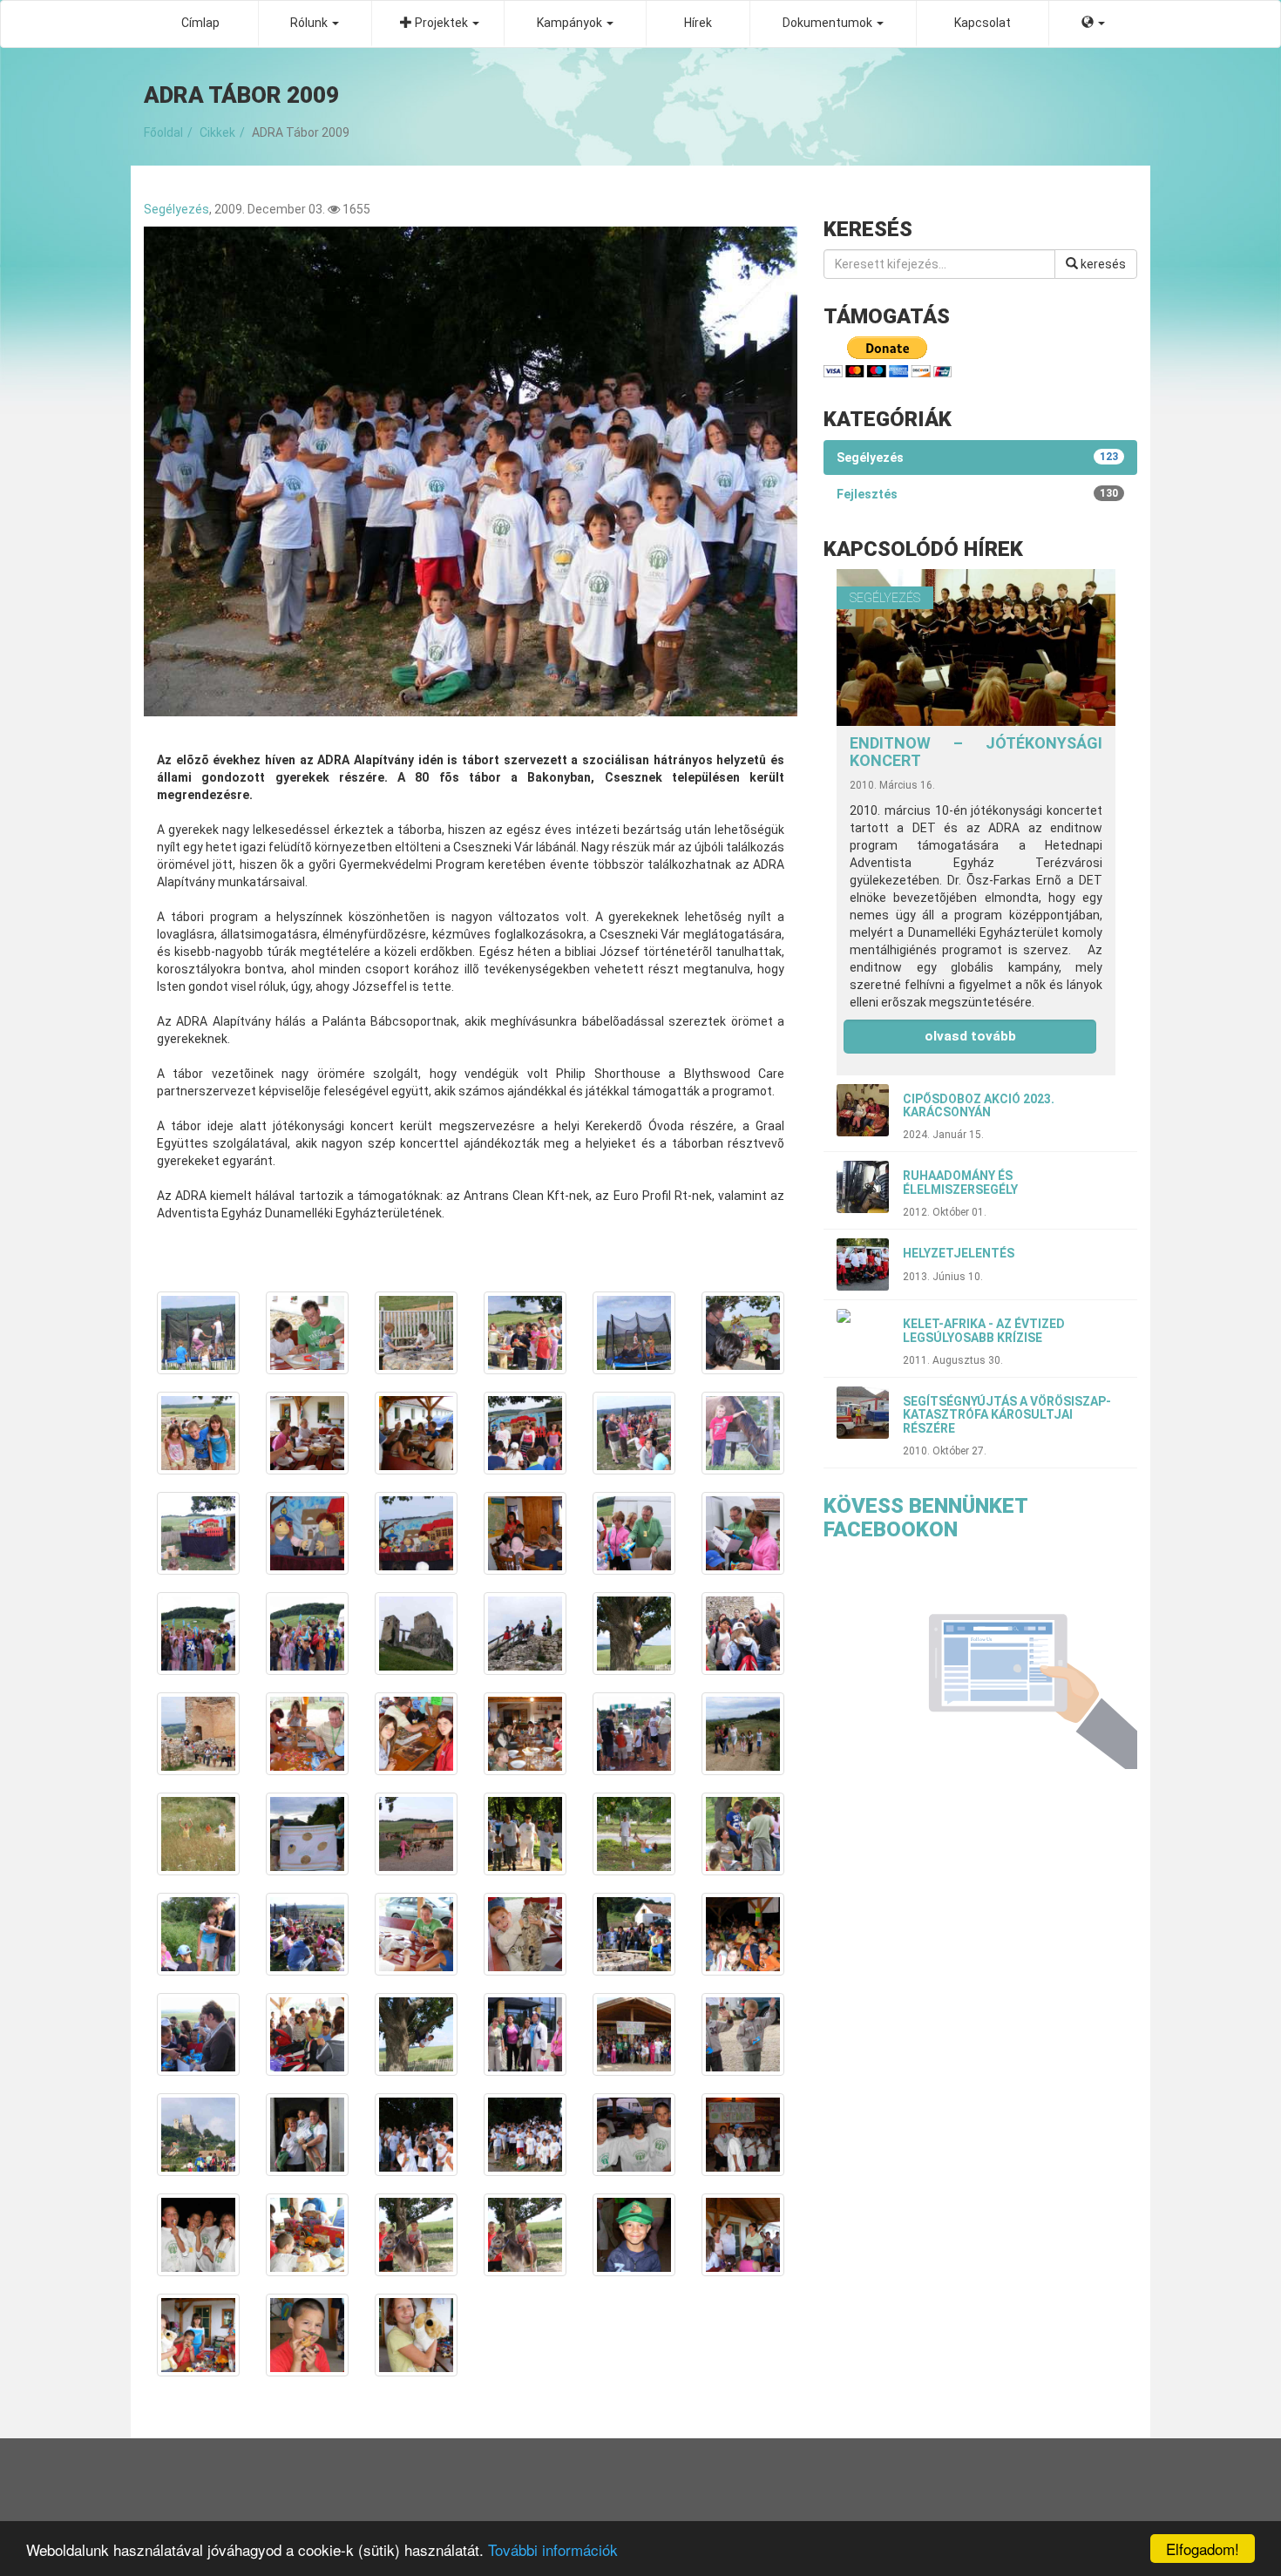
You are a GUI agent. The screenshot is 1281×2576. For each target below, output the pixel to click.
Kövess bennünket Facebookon (925, 1517)
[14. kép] (307, 1533)
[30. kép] (743, 1734)
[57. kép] (416, 2235)
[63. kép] (416, 2335)
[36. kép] (743, 1834)
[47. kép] (634, 2034)
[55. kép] (198, 2235)
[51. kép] (416, 2135)
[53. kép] (634, 2135)
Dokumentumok (829, 23)
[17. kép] (634, 1533)
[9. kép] (416, 1433)
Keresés (1102, 264)
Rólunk (310, 23)
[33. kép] (416, 1834)
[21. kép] (416, 1634)
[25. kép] (198, 1734)
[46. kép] (525, 2034)
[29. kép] (634, 1734)
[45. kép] (416, 2034)
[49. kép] (198, 2135)
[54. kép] (743, 2135)
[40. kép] (525, 1934)
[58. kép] (525, 2235)
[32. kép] (307, 1834)
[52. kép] (525, 2135)
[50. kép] (307, 2135)
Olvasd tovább (970, 1036)
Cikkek (217, 132)
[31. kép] (198, 1834)
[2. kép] (307, 1333)
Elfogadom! (1203, 2549)
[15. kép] (416, 1533)
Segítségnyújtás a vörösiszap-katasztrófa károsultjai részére (1007, 1415)
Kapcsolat (983, 23)
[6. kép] (743, 1333)
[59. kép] (634, 2235)
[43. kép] (198, 2034)
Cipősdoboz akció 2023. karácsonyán (979, 1105)
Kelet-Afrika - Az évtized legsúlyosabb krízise (984, 1330)
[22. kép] (525, 1634)
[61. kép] (198, 2335)
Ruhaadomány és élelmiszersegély (960, 1182)
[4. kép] (525, 1333)
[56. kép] (307, 2235)
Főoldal (163, 132)
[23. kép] (634, 1634)
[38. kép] (307, 1934)
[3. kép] (416, 1333)
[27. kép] (416, 1734)
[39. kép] (416, 1934)
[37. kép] (198, 1934)
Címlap (200, 23)
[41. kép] (634, 1934)
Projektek (441, 23)
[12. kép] (743, 1433)
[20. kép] (307, 1634)
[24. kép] (743, 1634)
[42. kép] (743, 1934)
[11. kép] (634, 1433)
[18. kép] (743, 1533)
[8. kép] (307, 1433)
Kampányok (571, 23)
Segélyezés (176, 209)
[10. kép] (525, 1433)
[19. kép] (198, 1634)
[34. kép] (525, 1834)
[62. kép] (307, 2335)
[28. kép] (525, 1734)
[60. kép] (743, 2235)
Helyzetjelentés (959, 1253)
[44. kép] (307, 2034)
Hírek (698, 23)
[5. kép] (634, 1333)
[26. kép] (307, 1734)
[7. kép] (198, 1433)
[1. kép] (198, 1333)
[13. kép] (198, 1533)
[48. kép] (743, 2034)
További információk (553, 2549)
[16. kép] (525, 1533)
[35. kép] (634, 1834)
